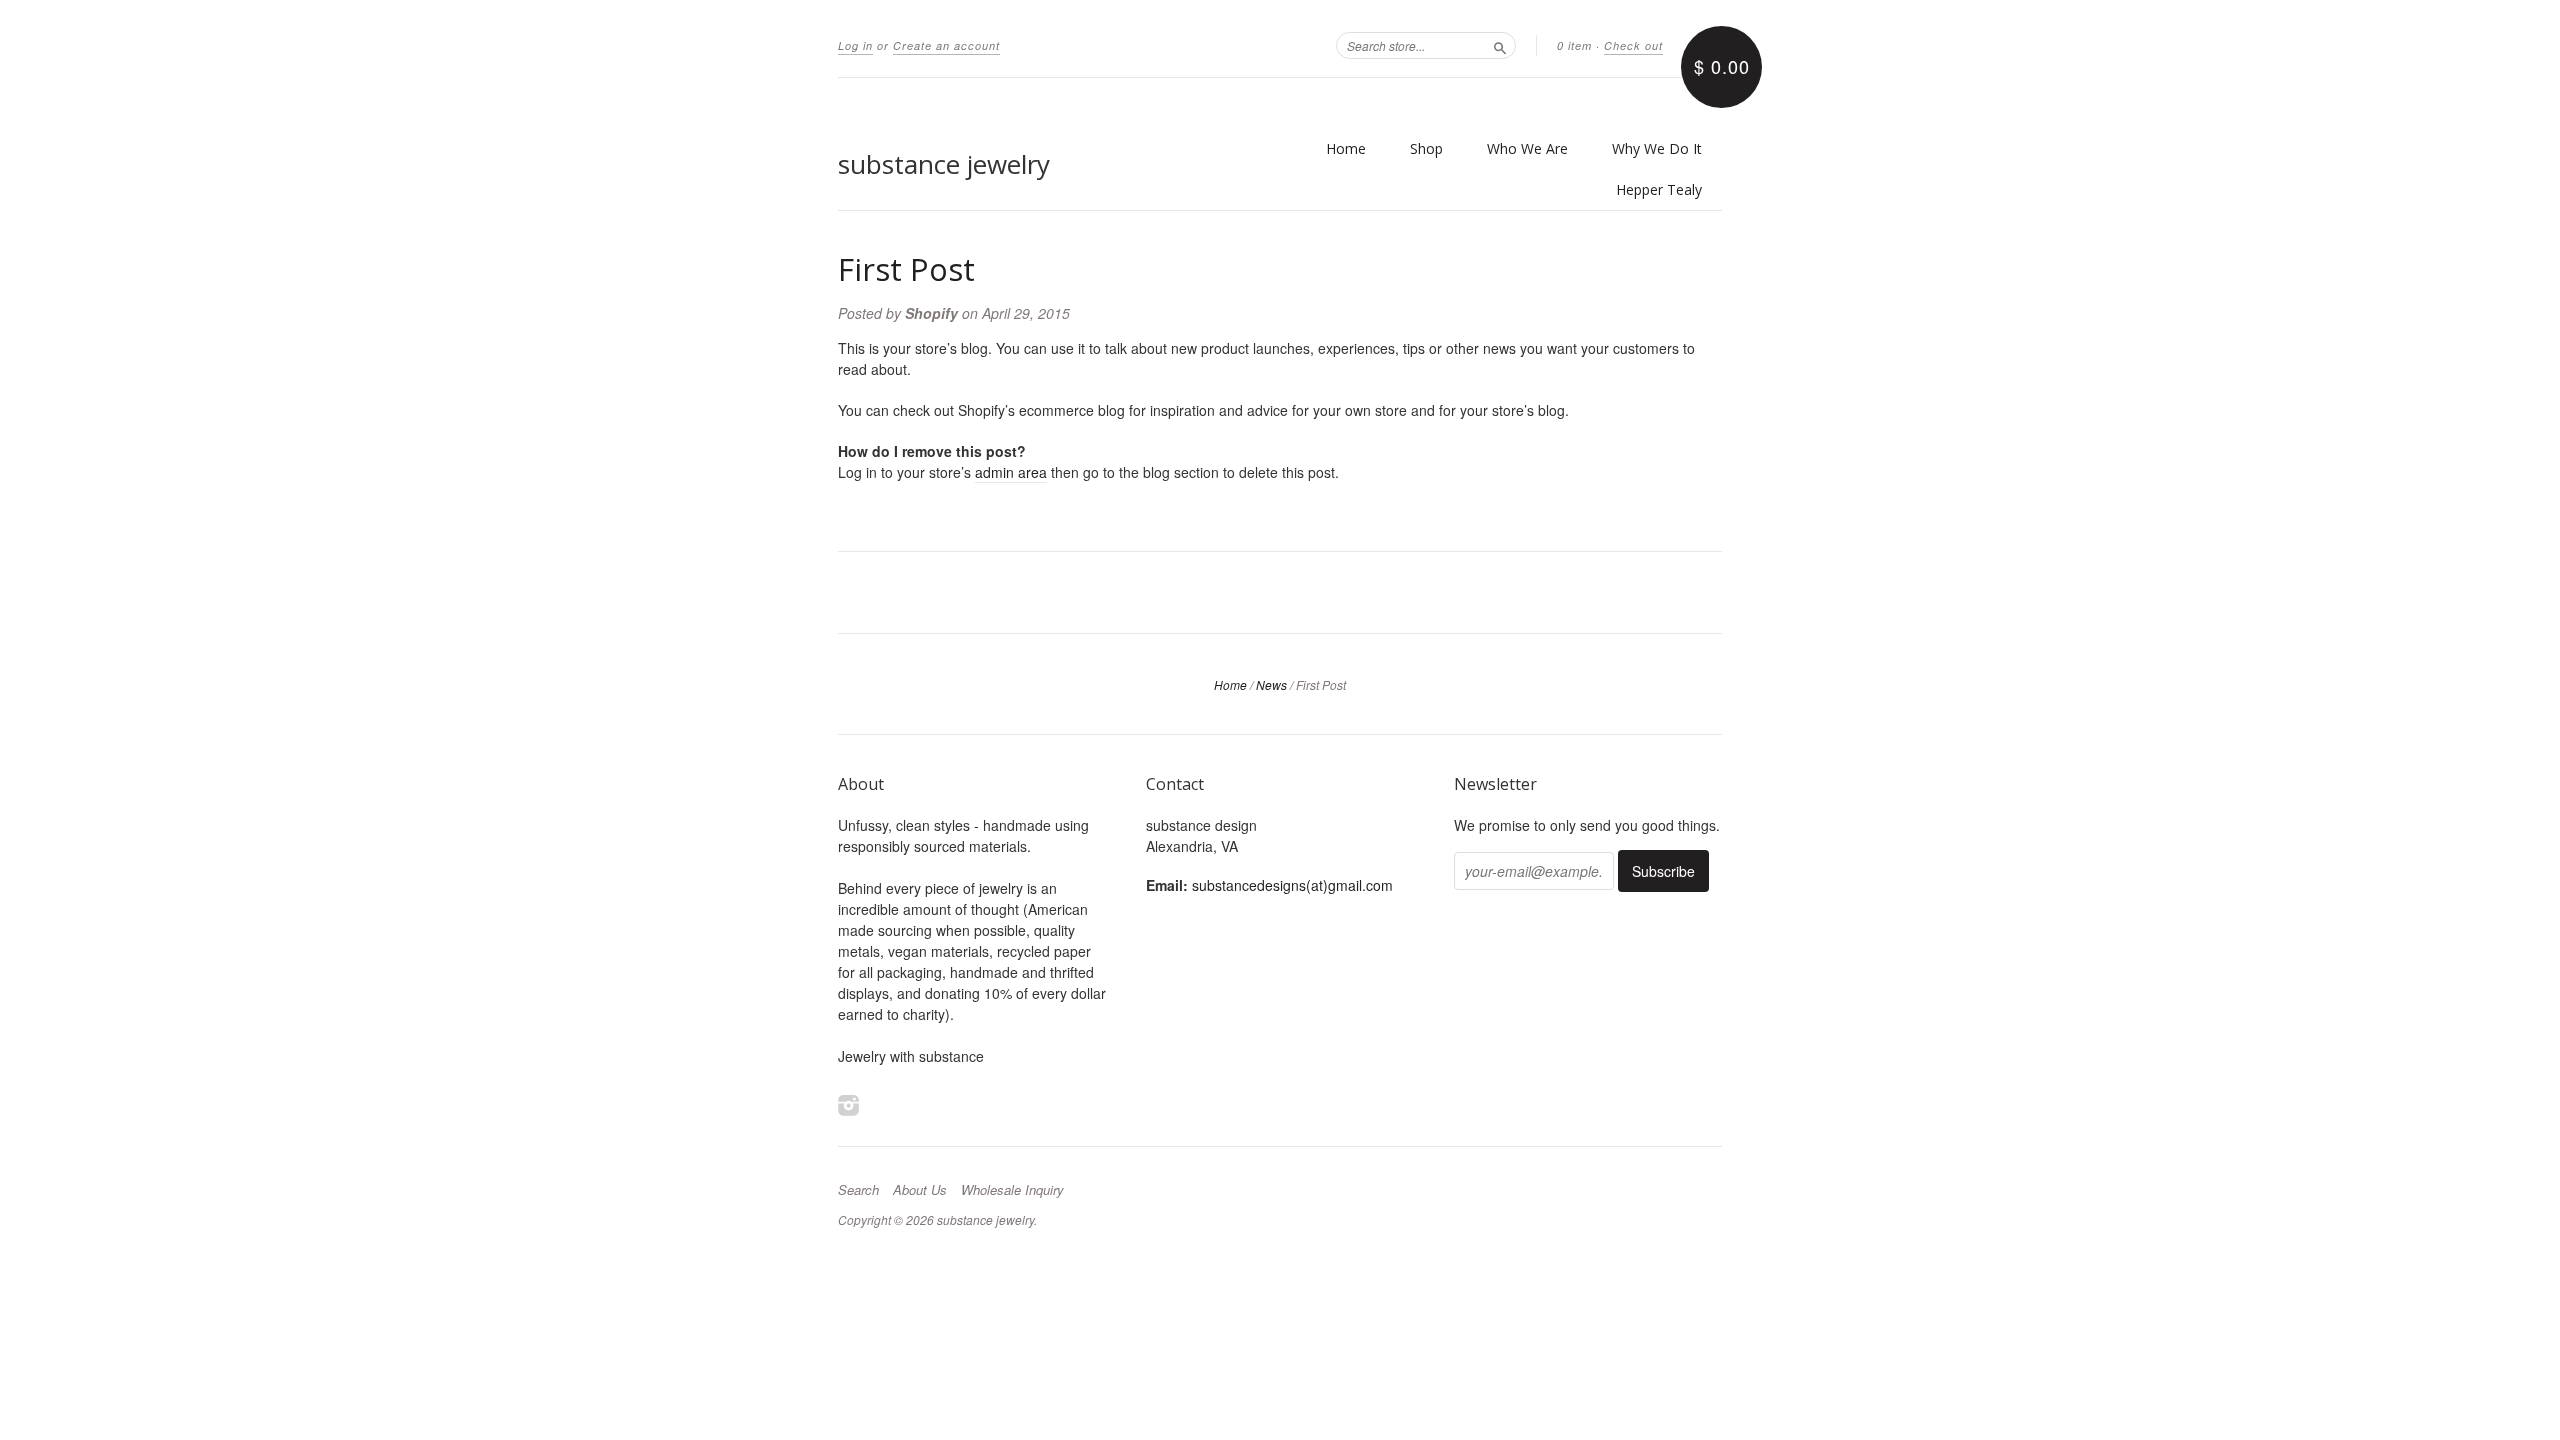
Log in (855, 45)
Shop (1426, 148)
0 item (1574, 45)
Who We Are (1527, 148)
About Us (920, 1190)
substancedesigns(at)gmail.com (1292, 885)
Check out (1633, 45)
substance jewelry (944, 164)
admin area (1011, 472)
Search (858, 1190)
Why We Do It (1657, 148)
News (1271, 684)
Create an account (946, 45)
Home (1346, 148)
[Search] (1500, 45)
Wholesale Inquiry (1012, 1190)
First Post (906, 269)
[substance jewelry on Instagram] (849, 1104)
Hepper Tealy (1659, 189)
